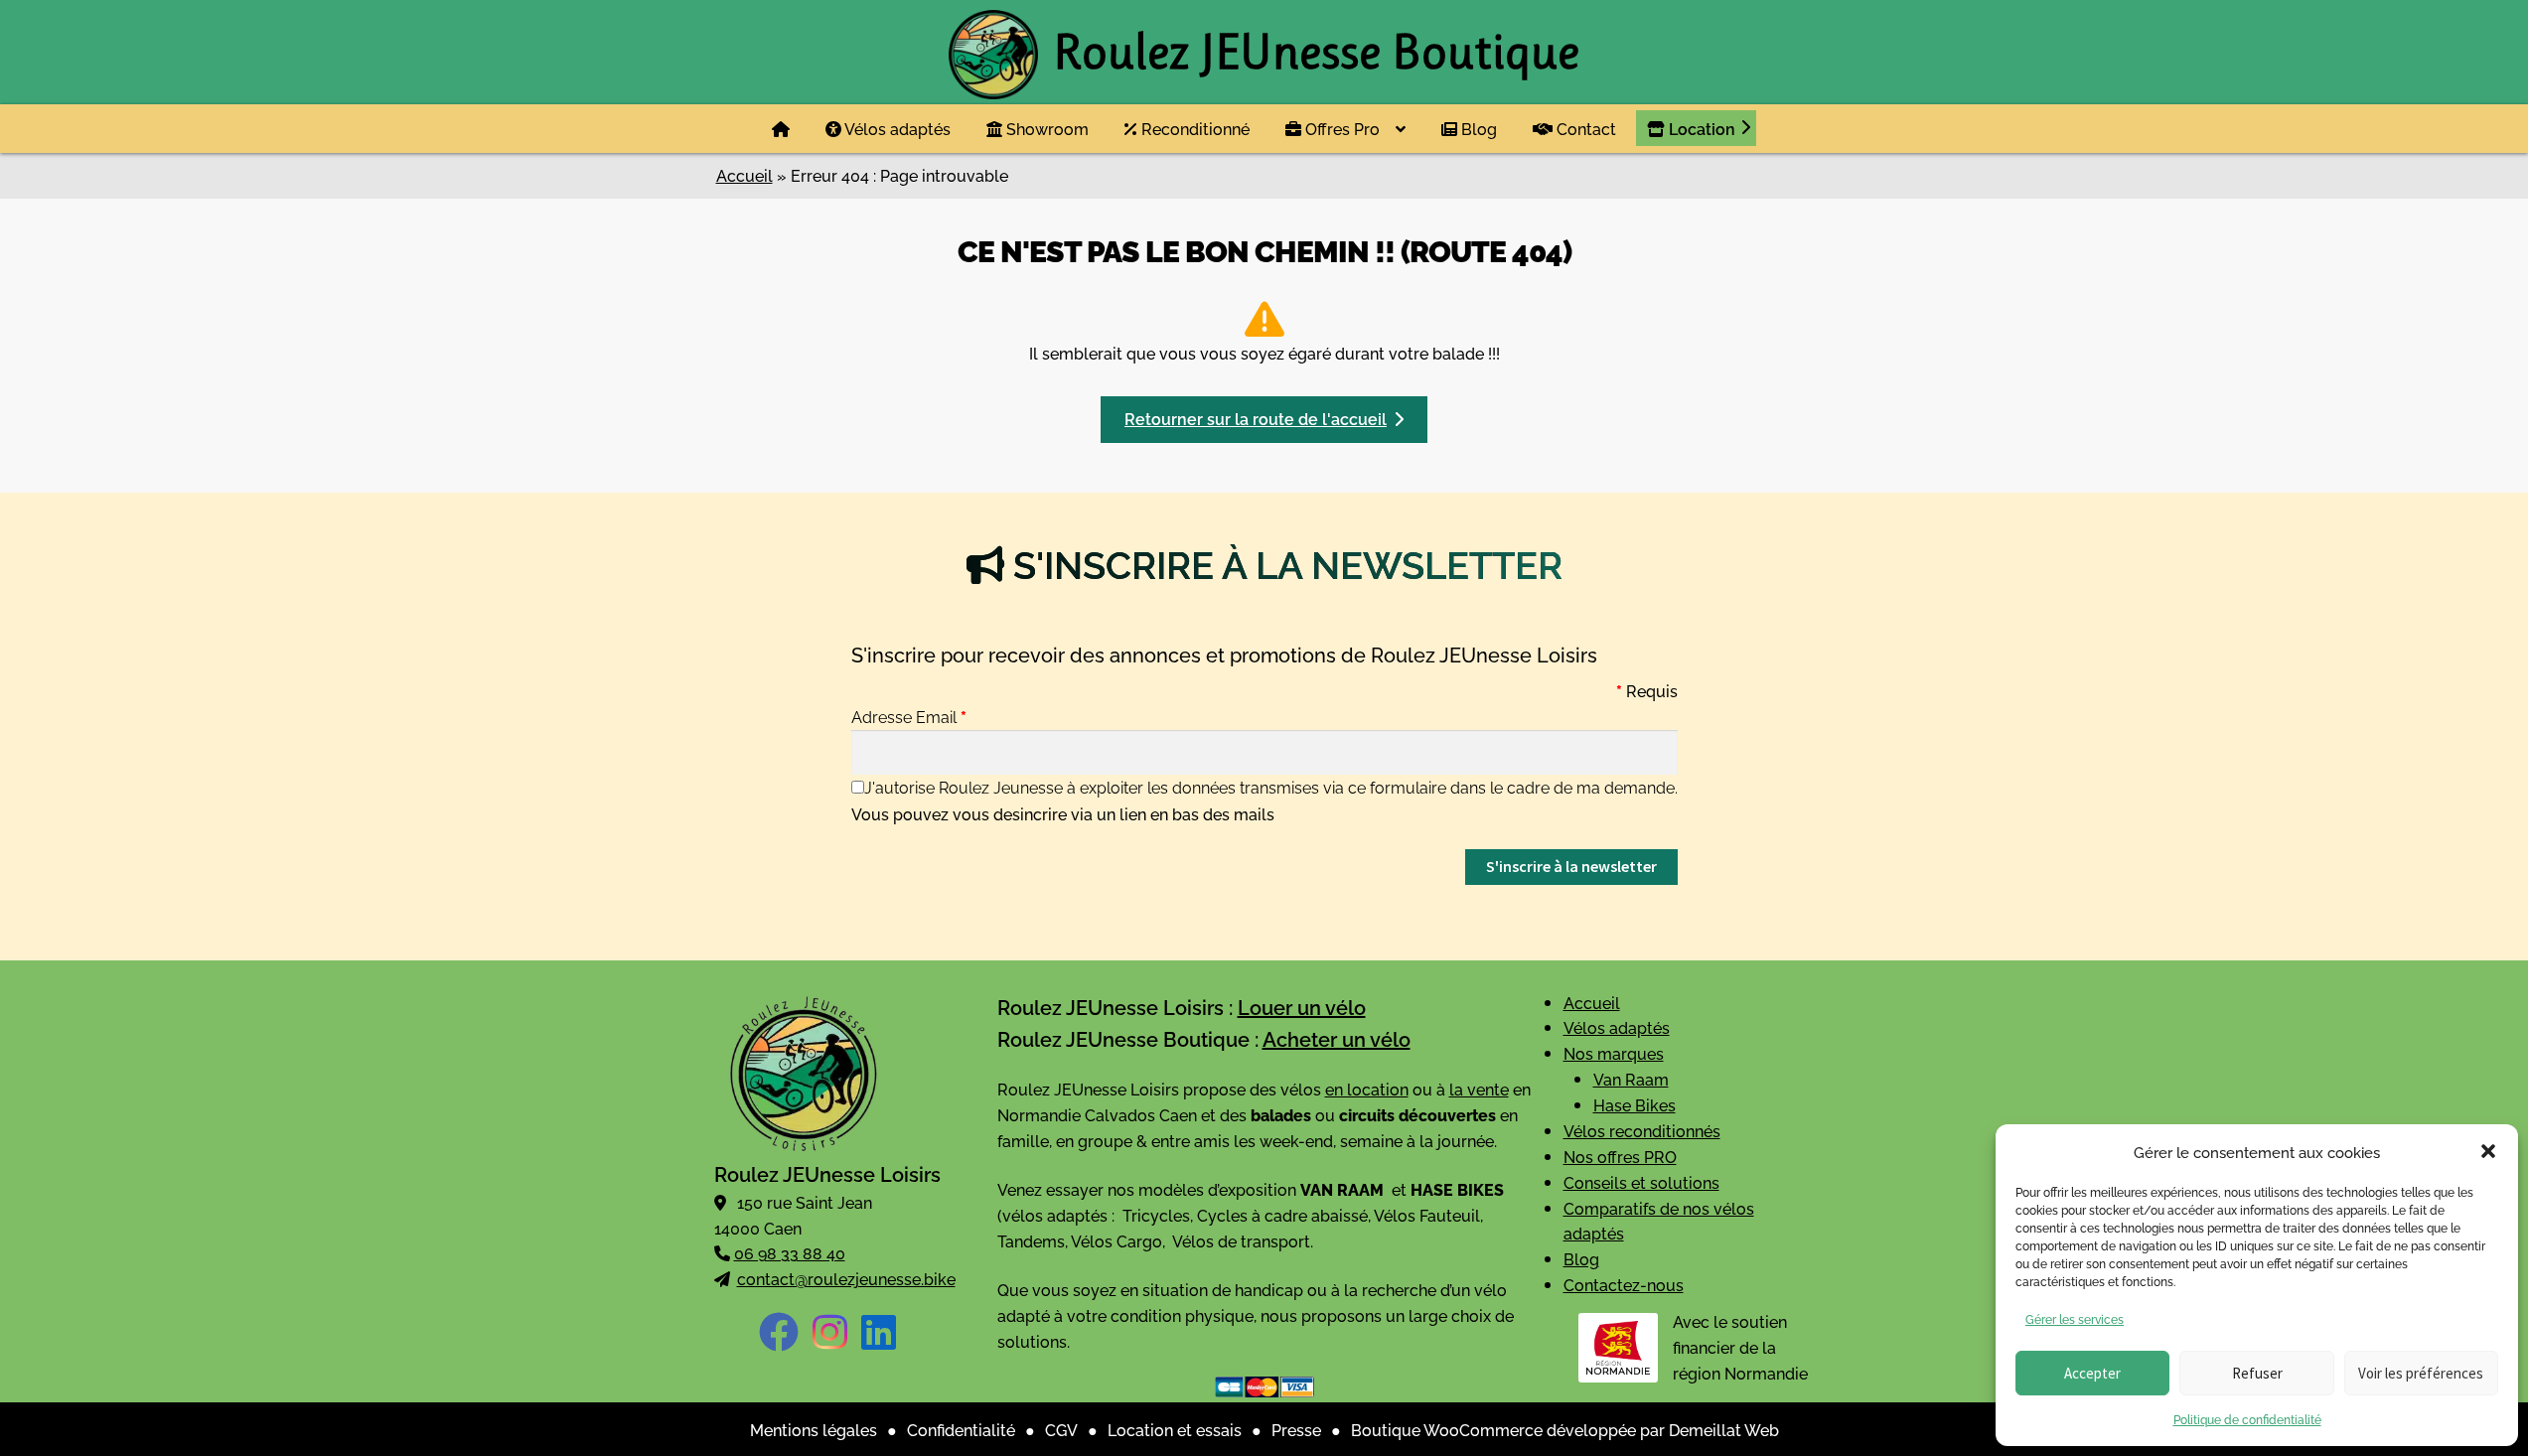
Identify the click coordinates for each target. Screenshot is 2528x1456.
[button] (2488, 1151)
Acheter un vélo (1337, 1038)
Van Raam (1631, 1079)
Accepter (2092, 1373)
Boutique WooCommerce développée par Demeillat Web (1565, 1429)
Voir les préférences (2421, 1373)
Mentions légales (814, 1429)
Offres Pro (1340, 128)
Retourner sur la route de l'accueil (1256, 418)
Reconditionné (1193, 128)
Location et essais (1175, 1429)
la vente (1479, 1089)
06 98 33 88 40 (790, 1252)
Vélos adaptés (896, 128)
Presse (1296, 1429)
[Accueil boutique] (781, 129)
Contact (1584, 128)
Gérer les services (2075, 1318)
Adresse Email (909, 716)
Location (1700, 128)
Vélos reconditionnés (1642, 1130)
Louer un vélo (1302, 1006)
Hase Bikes (1635, 1104)
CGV (1061, 1429)
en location (1367, 1089)
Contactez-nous (1624, 1284)
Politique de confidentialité (2247, 1419)
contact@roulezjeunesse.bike (846, 1278)
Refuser (2257, 1373)
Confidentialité (961, 1429)
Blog (1477, 128)
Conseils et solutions (1641, 1182)
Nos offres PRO (1620, 1156)
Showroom (1045, 128)
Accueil (744, 175)
